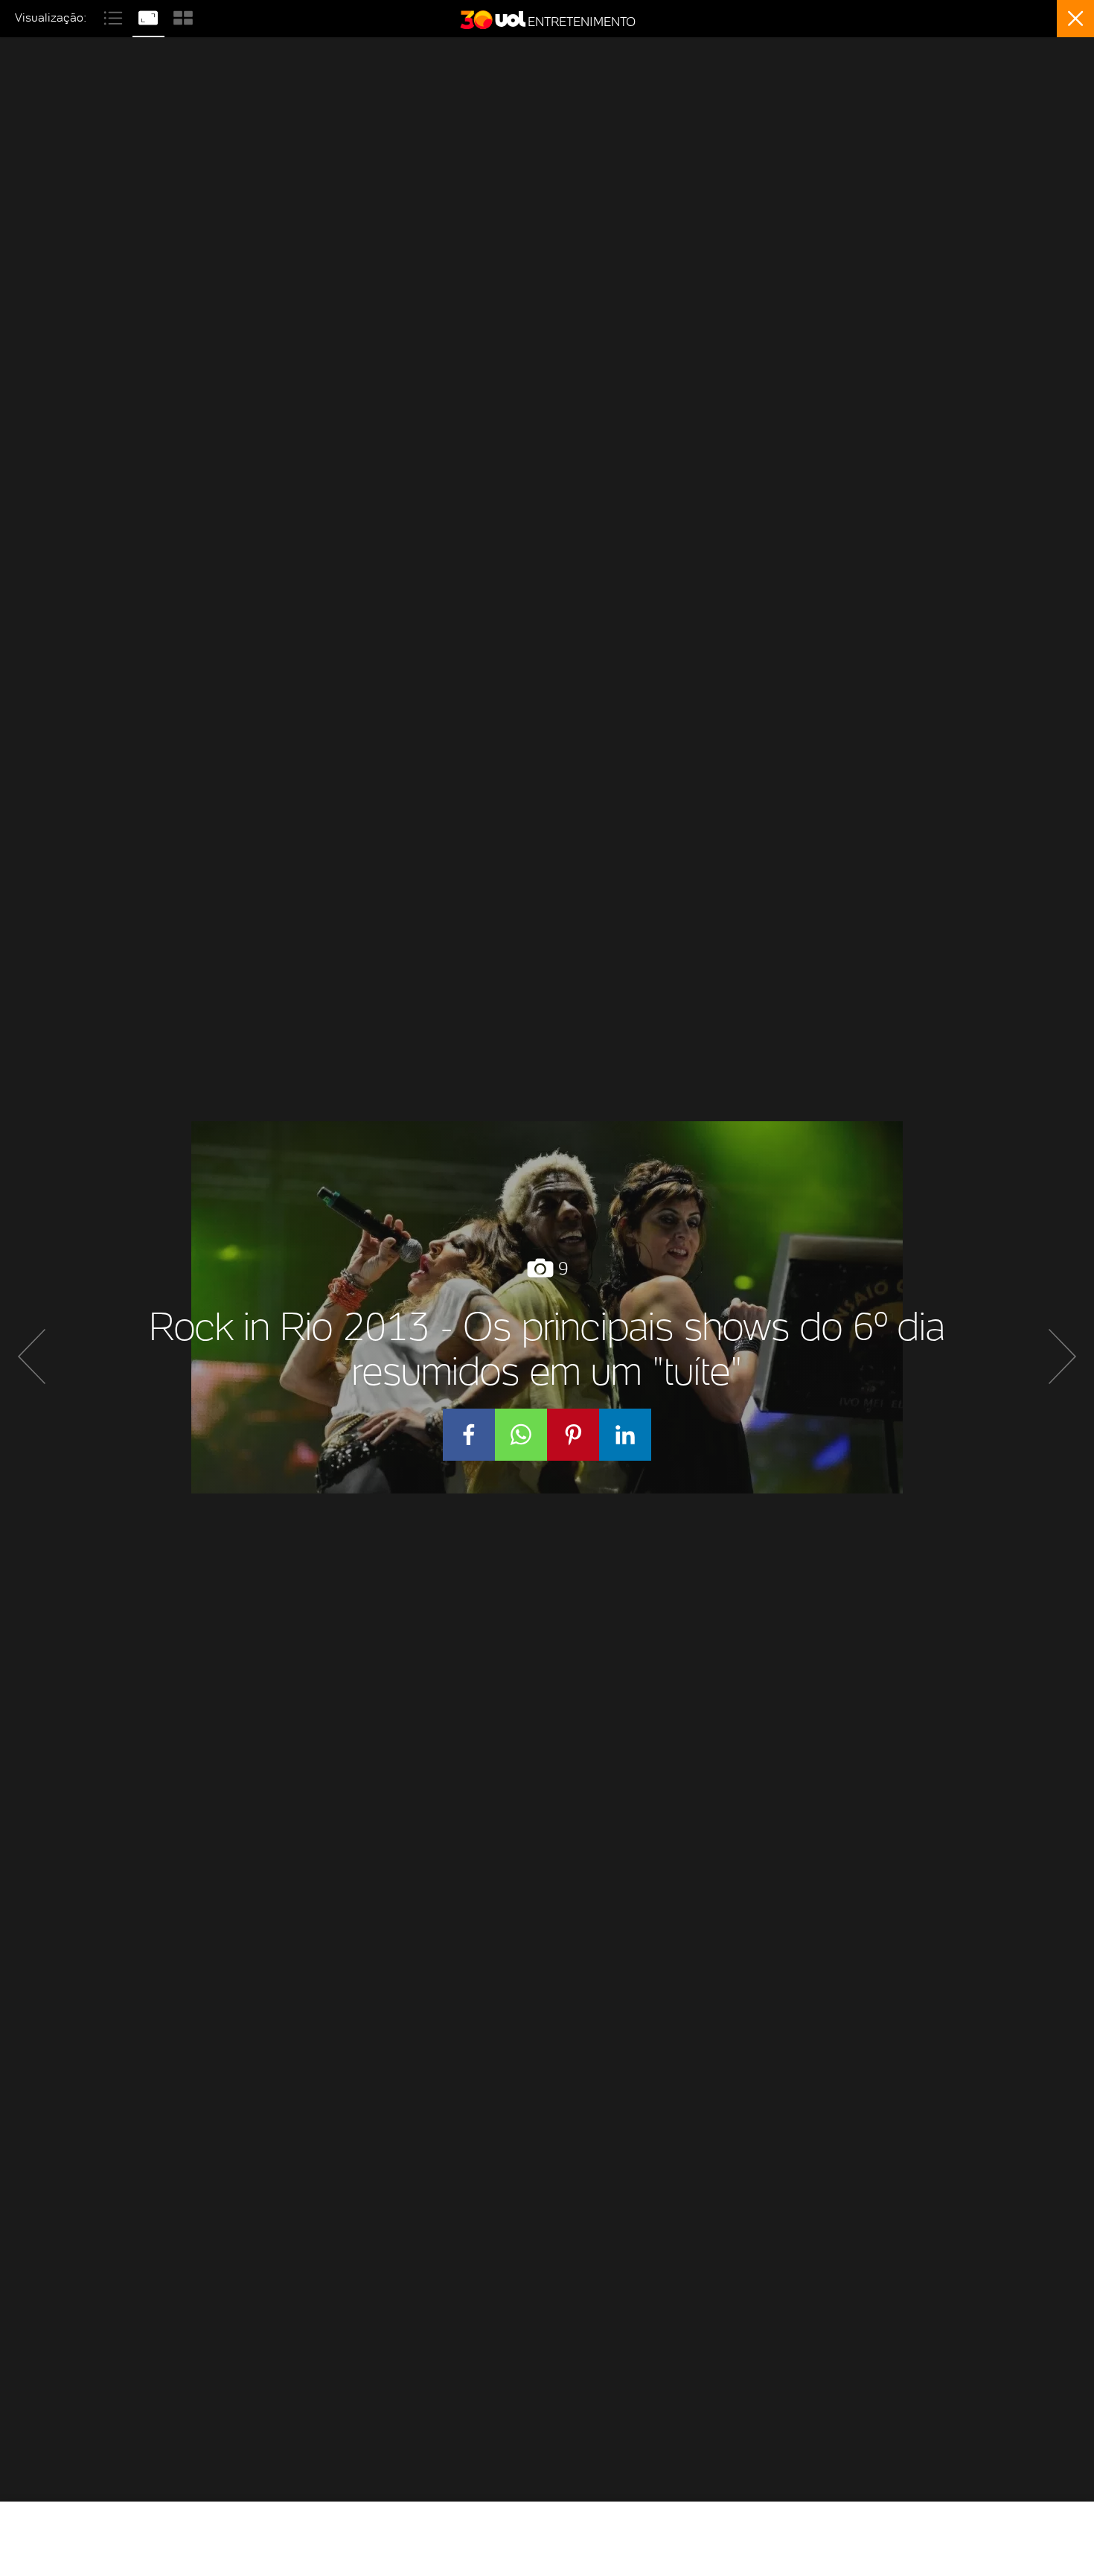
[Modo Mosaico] (183, 16)
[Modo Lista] (115, 16)
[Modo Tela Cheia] (150, 16)
